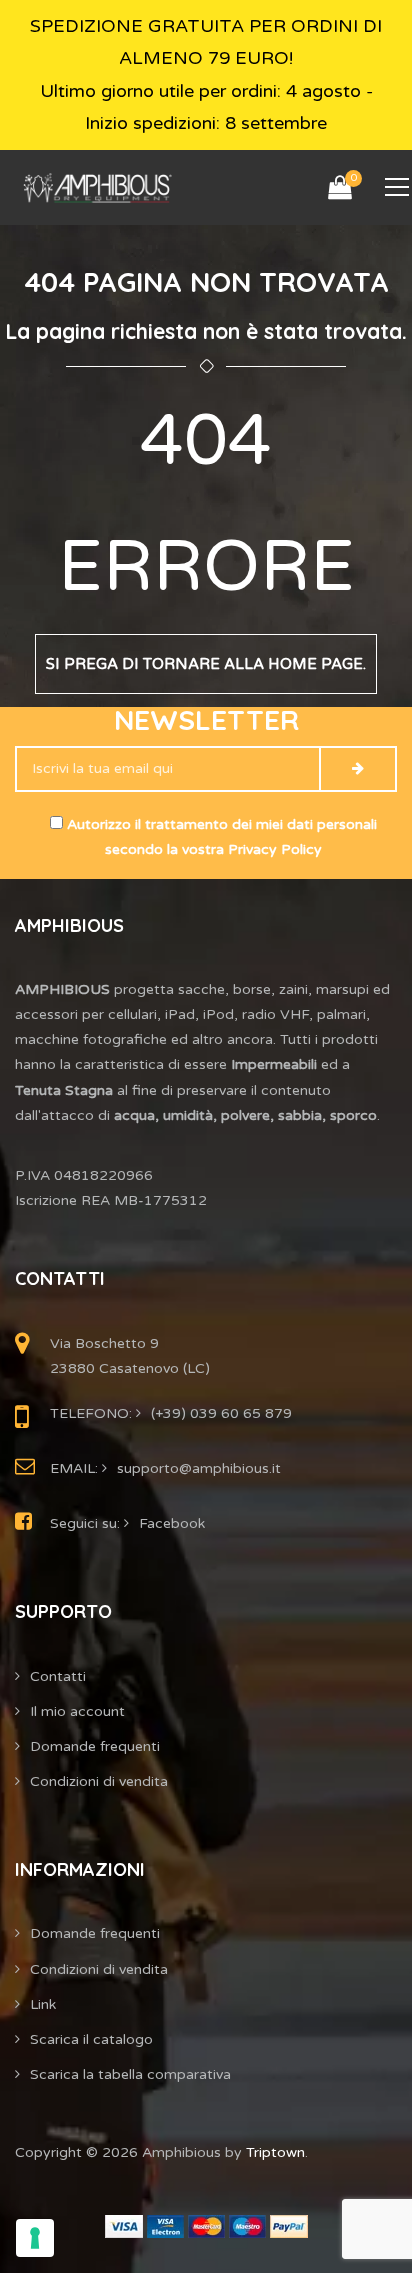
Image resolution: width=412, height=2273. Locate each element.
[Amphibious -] (96, 187)
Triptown (275, 2152)
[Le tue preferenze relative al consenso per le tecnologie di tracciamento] (35, 2238)
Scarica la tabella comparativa (130, 2074)
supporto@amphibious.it (199, 1468)
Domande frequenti (95, 1746)
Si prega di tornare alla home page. (206, 664)
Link (43, 2004)
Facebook (172, 1523)
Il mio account (77, 1711)
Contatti (58, 1676)
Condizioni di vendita (99, 1781)
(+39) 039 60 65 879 (221, 1413)
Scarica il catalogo (91, 2039)
